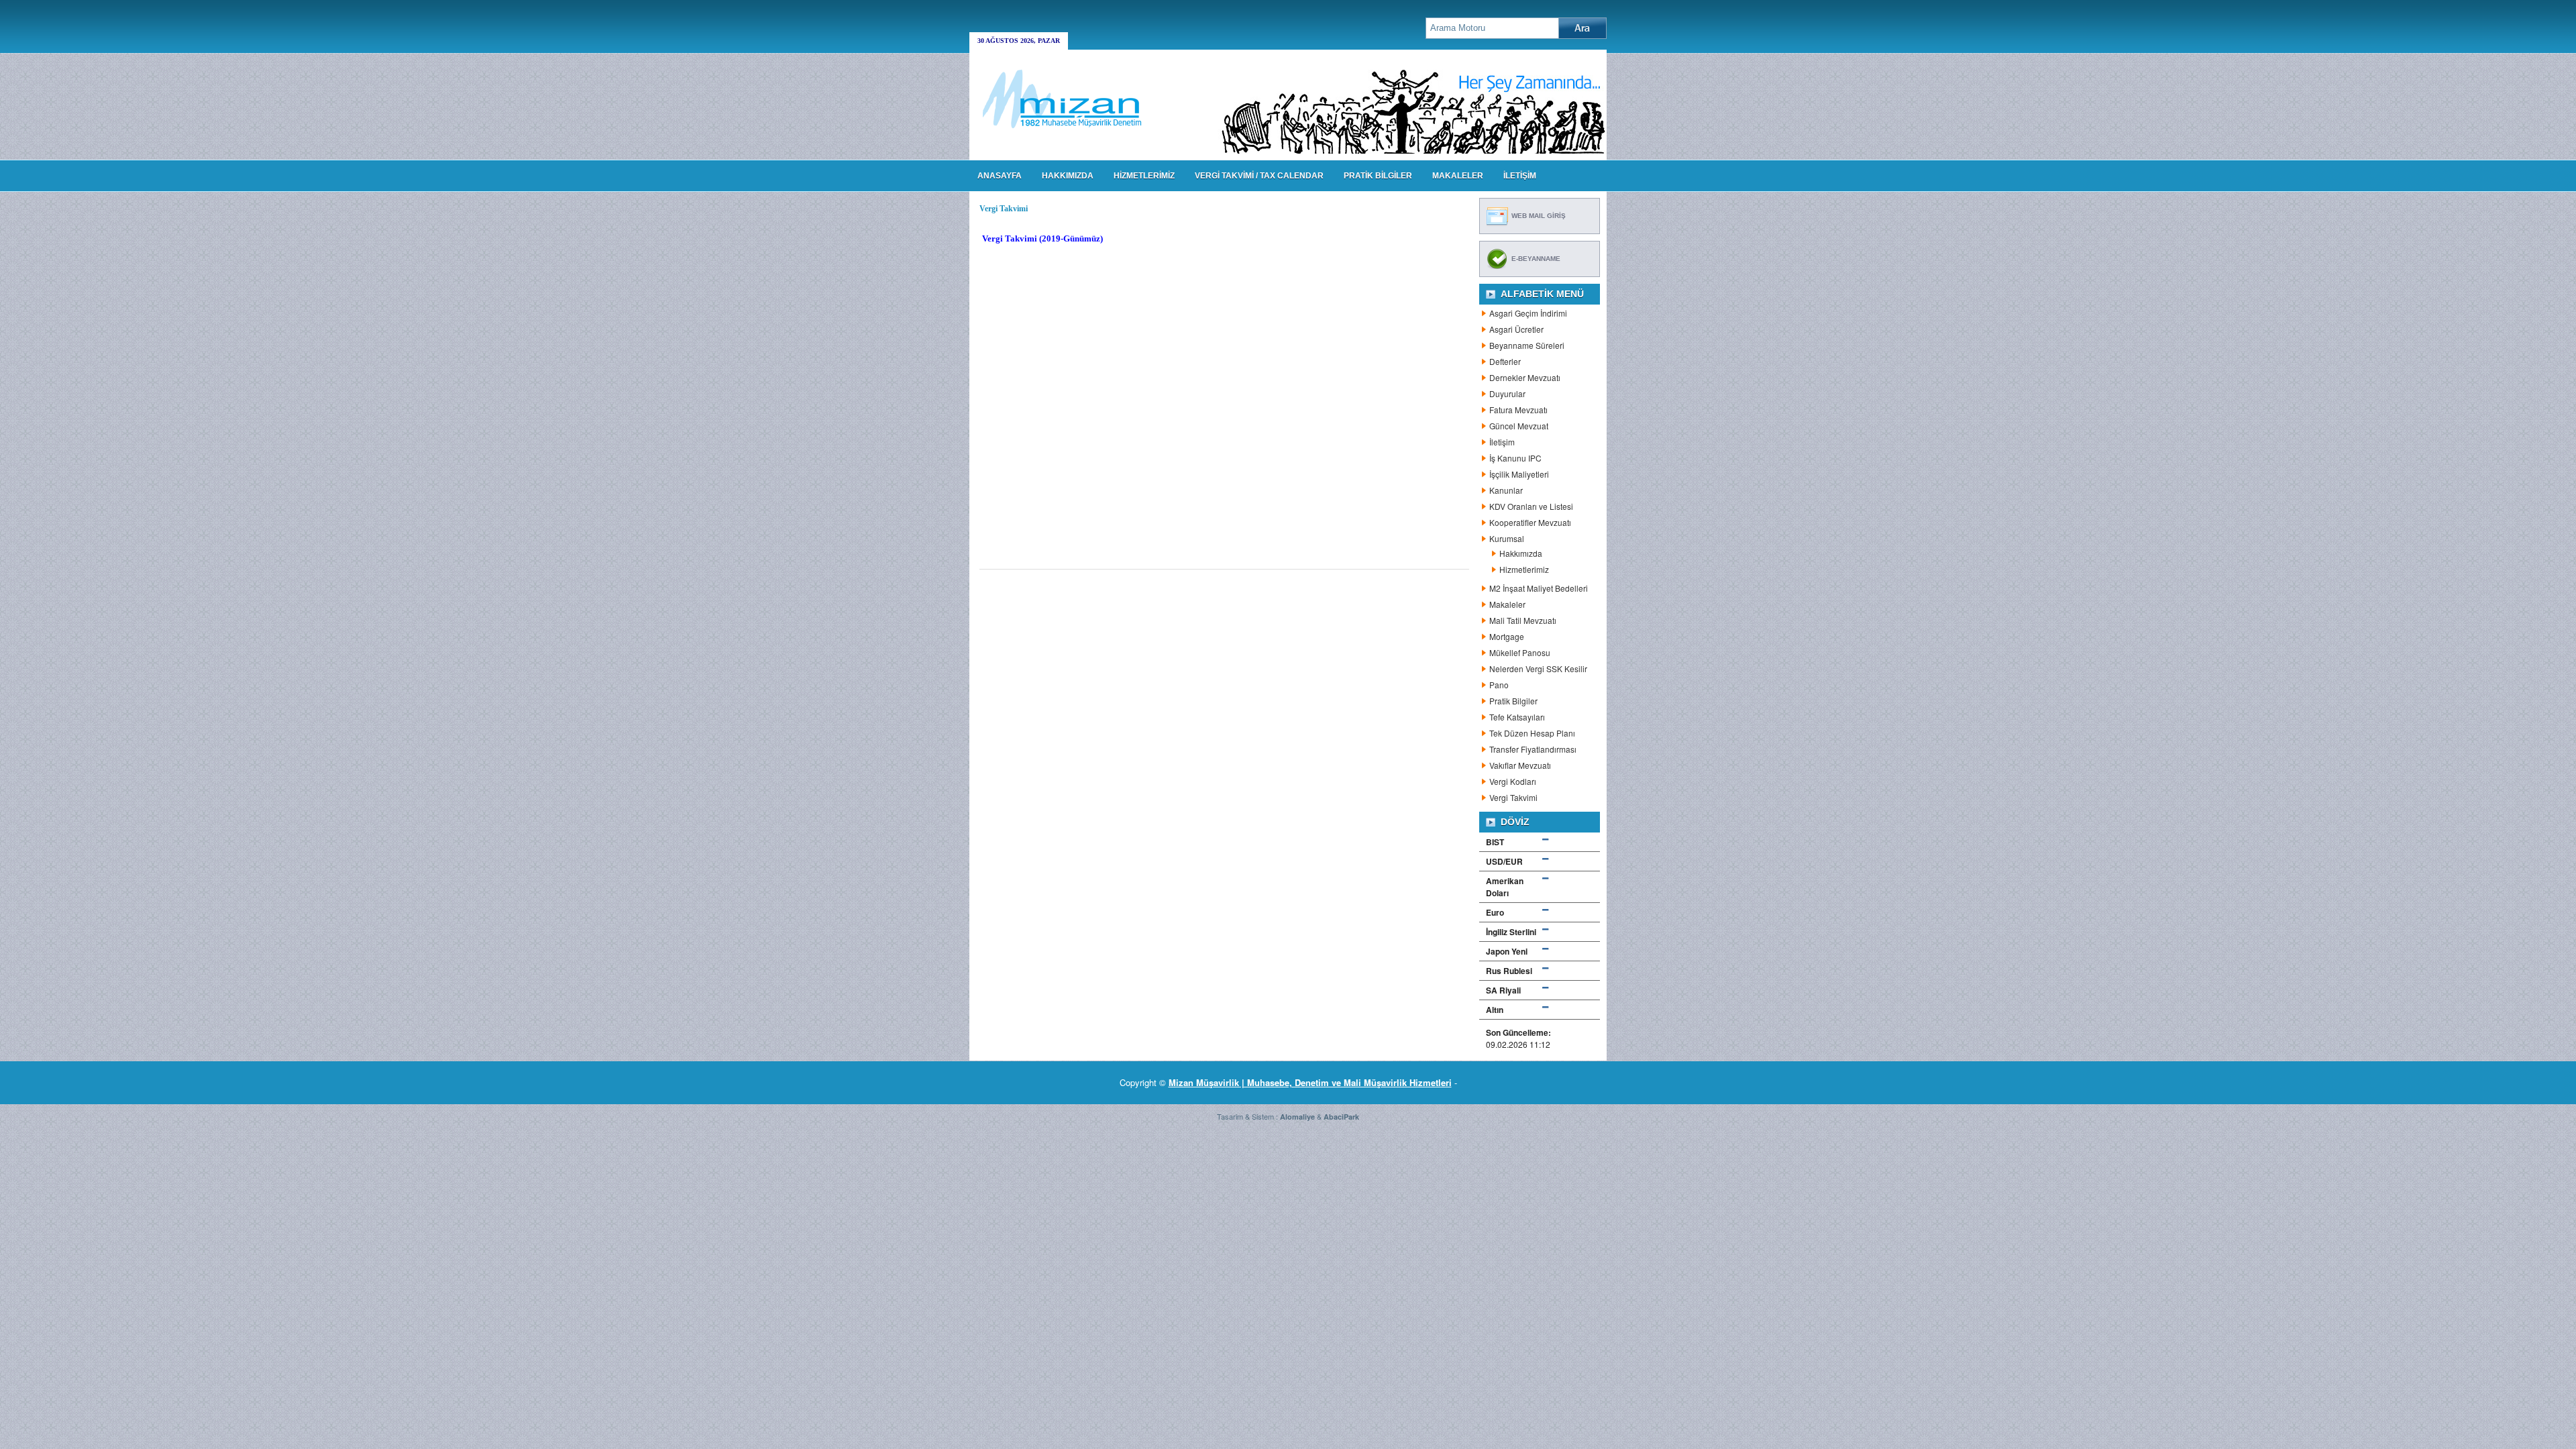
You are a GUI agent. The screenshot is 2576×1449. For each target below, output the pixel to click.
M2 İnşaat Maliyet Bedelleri (1539, 588)
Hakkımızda (1521, 553)
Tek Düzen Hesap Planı (1532, 733)
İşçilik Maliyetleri (1519, 474)
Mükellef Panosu (1520, 652)
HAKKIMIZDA (1068, 176)
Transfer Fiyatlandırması (1533, 749)
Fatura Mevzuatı (1518, 410)
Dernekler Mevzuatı (1525, 377)
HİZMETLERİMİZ (1144, 176)
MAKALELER (1458, 176)
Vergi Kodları (1513, 781)
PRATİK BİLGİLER (1378, 176)
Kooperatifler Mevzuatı (1530, 522)
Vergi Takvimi (1513, 797)
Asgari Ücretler (1516, 329)
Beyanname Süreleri (1527, 345)
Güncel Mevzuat (1519, 426)
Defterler (1505, 361)
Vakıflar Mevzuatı (1520, 765)
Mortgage (1507, 636)
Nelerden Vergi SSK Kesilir (1538, 668)
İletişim (1502, 442)
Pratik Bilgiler (1513, 701)
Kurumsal (1507, 538)
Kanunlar (1506, 490)
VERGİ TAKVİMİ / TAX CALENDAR (1259, 176)
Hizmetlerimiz (1524, 569)
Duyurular (1507, 393)
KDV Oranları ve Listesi (1531, 506)
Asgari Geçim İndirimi (1528, 313)
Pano (1499, 685)
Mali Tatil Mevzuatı (1523, 620)
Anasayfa (1000, 176)
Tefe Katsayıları (1517, 717)
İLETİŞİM (1520, 176)
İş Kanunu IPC (1515, 458)
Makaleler (1507, 604)
